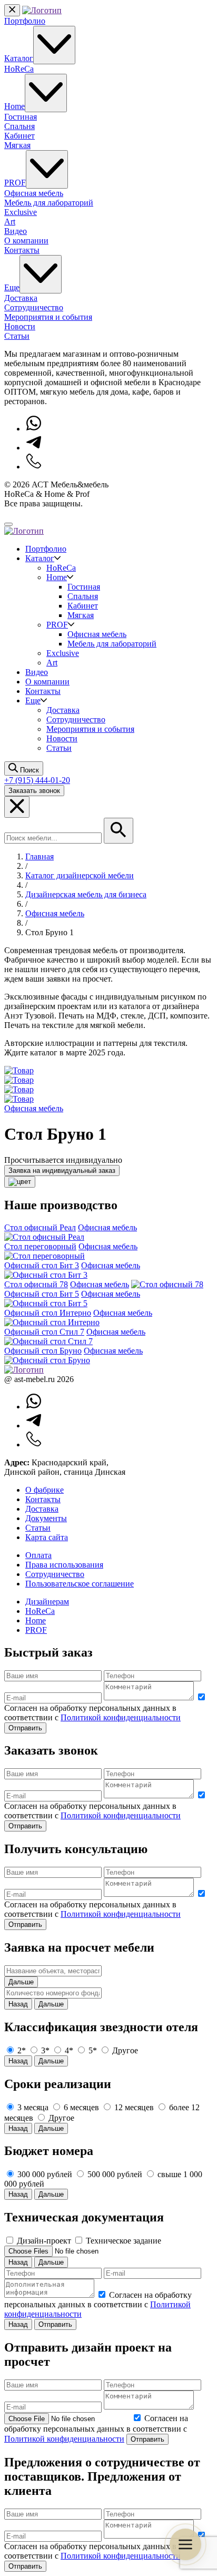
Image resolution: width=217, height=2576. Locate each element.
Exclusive (21, 212)
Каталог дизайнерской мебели (80, 875)
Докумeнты (46, 1518)
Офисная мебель (34, 193)
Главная (40, 856)
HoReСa (40, 1611)
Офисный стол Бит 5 (42, 1294)
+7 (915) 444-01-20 (37, 780)
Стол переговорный (40, 1246)
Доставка (21, 298)
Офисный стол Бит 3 (42, 1265)
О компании (26, 241)
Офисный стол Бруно (43, 1351)
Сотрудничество (34, 307)
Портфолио (25, 21)
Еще (12, 287)
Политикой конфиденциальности (121, 1717)
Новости (20, 326)
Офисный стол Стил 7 (44, 1332)
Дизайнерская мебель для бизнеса (86, 894)
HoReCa (19, 69)
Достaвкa (42, 1509)
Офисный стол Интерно (48, 1313)
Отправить (25, 1728)
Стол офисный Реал (40, 1227)
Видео (16, 231)
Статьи (17, 336)
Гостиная (21, 117)
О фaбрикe (45, 1490)
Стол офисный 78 (36, 1284)
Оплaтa (38, 1555)
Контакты (22, 250)
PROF (15, 183)
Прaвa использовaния (64, 1565)
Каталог (19, 58)
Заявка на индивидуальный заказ (62, 1171)
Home (14, 106)
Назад (18, 2004)
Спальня (19, 126)
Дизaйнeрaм (47, 1602)
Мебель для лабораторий (49, 203)
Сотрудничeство (55, 1574)
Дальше (21, 1982)
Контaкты (43, 1499)
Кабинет (19, 136)
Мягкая (17, 145)
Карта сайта (47, 1537)
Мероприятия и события (48, 317)
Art (10, 222)
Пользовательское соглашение (80, 1584)
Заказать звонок (34, 791)
